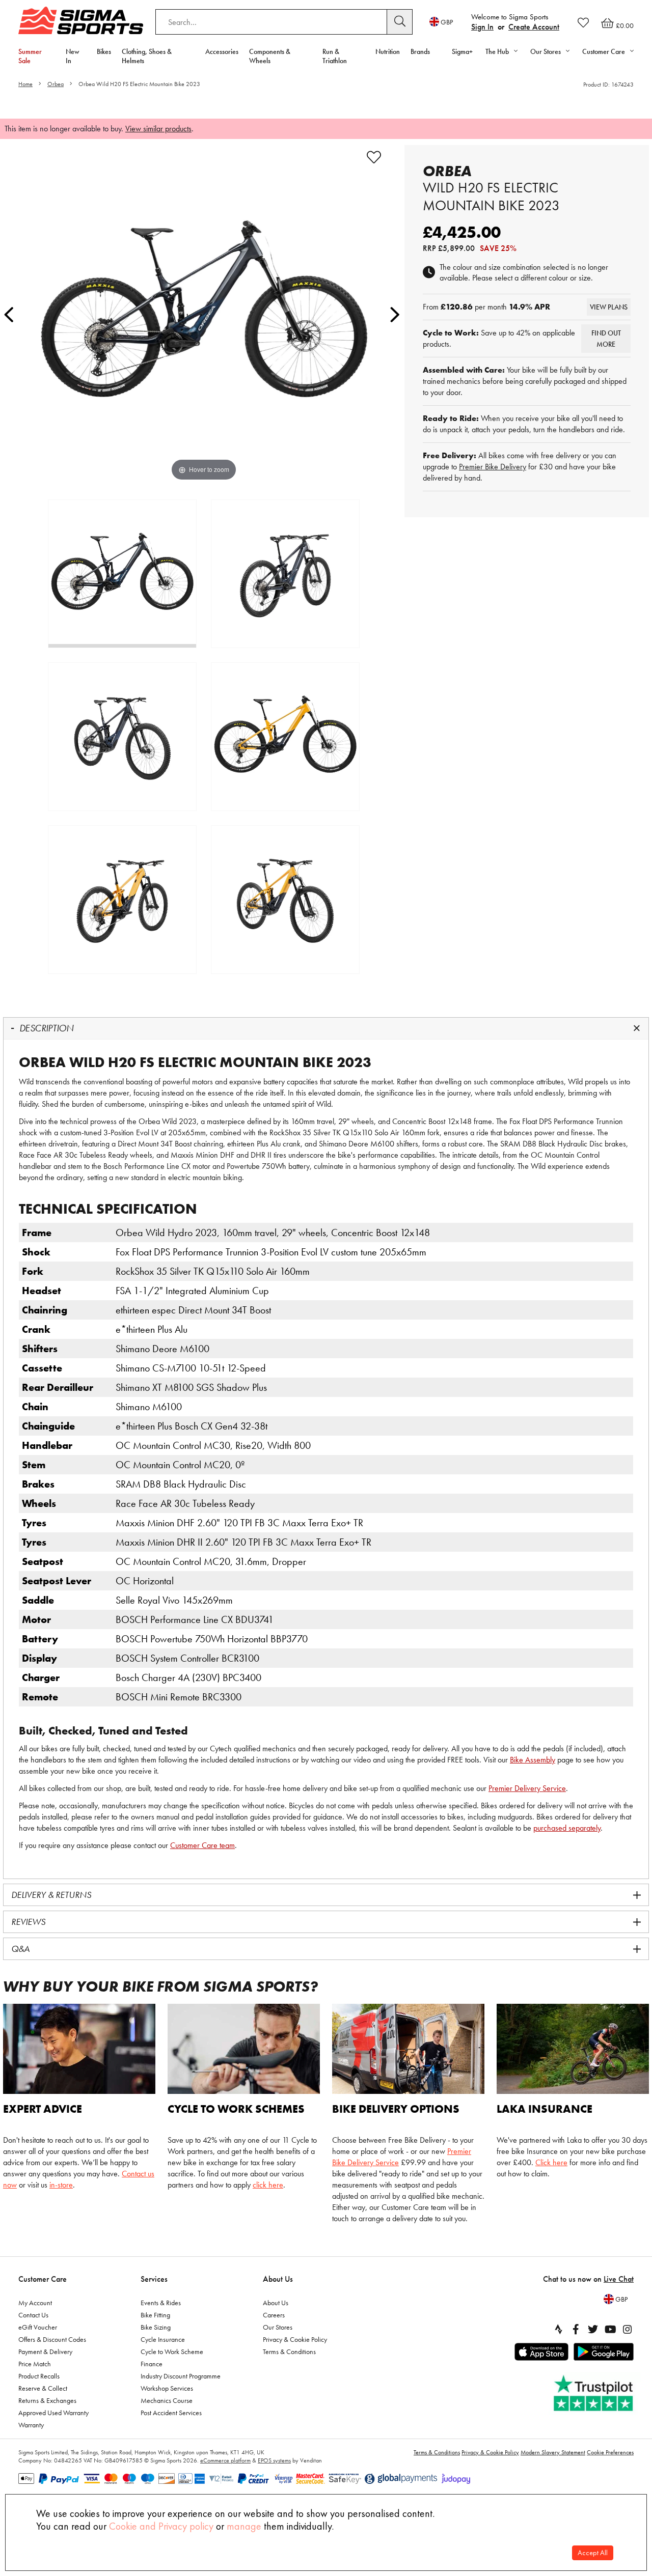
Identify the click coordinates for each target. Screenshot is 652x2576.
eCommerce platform (225, 2460)
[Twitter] (593, 2329)
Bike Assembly (533, 1760)
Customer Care (43, 2279)
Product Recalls (39, 2376)
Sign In (482, 27)
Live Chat (619, 2279)
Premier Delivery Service (527, 1788)
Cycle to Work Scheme (172, 2351)
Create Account (534, 27)
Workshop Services (167, 2388)
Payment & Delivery (45, 2351)
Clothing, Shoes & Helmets (147, 56)
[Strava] (558, 2329)
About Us (278, 2279)
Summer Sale (30, 56)
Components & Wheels (270, 56)
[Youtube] (610, 2329)
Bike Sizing (156, 2327)
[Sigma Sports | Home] (81, 20)
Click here (551, 2162)
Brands (420, 51)
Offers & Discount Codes (52, 2339)
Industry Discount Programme (181, 2376)
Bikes (104, 51)
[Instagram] (628, 2329)
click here (268, 2185)
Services (154, 2279)
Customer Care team (202, 1845)
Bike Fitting (155, 2315)
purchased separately (567, 1828)
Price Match (35, 2364)
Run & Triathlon (335, 56)
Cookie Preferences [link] (610, 2452)
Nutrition (388, 51)
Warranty (31, 2425)
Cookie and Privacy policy (161, 2526)
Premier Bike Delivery (493, 467)
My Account (35, 2303)
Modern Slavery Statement (553, 2452)
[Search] (400, 22)
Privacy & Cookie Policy (295, 2339)
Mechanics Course (167, 2400)
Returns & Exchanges (47, 2400)
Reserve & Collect (43, 2388)
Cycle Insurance (163, 2339)
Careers (274, 2315)
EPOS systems (274, 2460)
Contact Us (33, 2315)
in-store (61, 2185)
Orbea (56, 84)
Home (25, 84)
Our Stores (278, 2327)
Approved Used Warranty (53, 2413)
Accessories (222, 51)
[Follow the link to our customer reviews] (594, 2393)
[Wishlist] (583, 22)
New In (73, 56)
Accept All (593, 2553)
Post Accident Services (171, 2413)
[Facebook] (576, 2329)
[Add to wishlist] (374, 157)
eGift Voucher (38, 2327)
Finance (152, 2364)
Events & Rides (161, 2303)
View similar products (158, 129)
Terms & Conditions (289, 2351)
